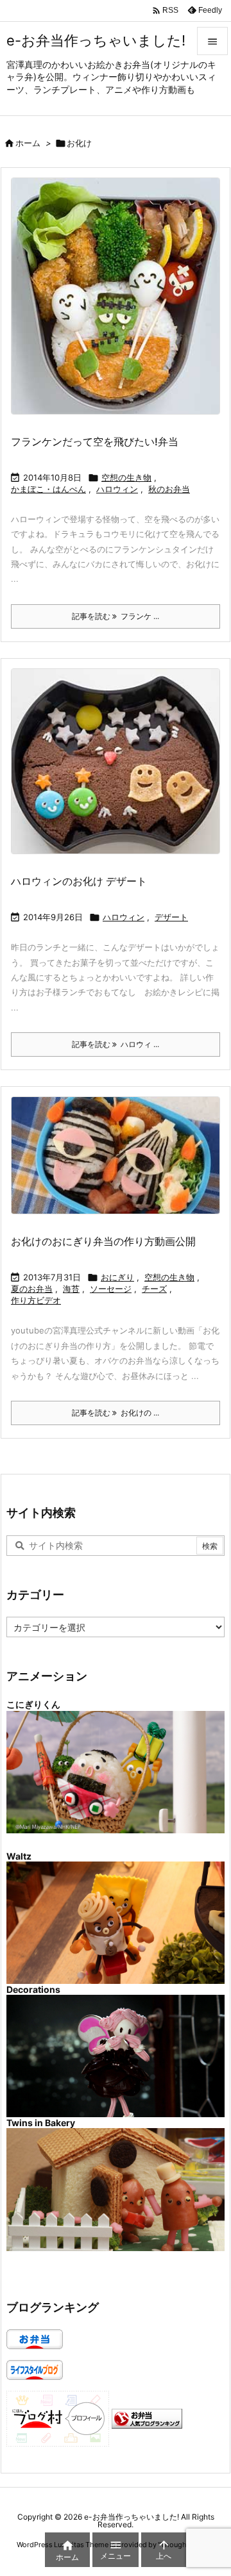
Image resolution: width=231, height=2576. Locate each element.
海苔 (71, 1289)
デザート (171, 917)
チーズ (154, 1289)
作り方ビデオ (36, 1300)
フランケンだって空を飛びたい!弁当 (95, 442)
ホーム (28, 143)
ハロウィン (117, 489)
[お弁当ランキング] (147, 2418)
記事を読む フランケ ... (116, 616)
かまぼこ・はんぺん (48, 489)
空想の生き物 (126, 477)
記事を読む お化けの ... (116, 1413)
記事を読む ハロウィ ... (116, 1044)
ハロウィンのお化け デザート (79, 881)
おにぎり (117, 1277)
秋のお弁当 (169, 489)
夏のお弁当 (32, 1289)
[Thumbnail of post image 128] (120, 1164)
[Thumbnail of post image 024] (120, 305)
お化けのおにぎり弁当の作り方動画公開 (103, 1241)
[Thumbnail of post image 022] (120, 770)
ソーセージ (111, 1289)
